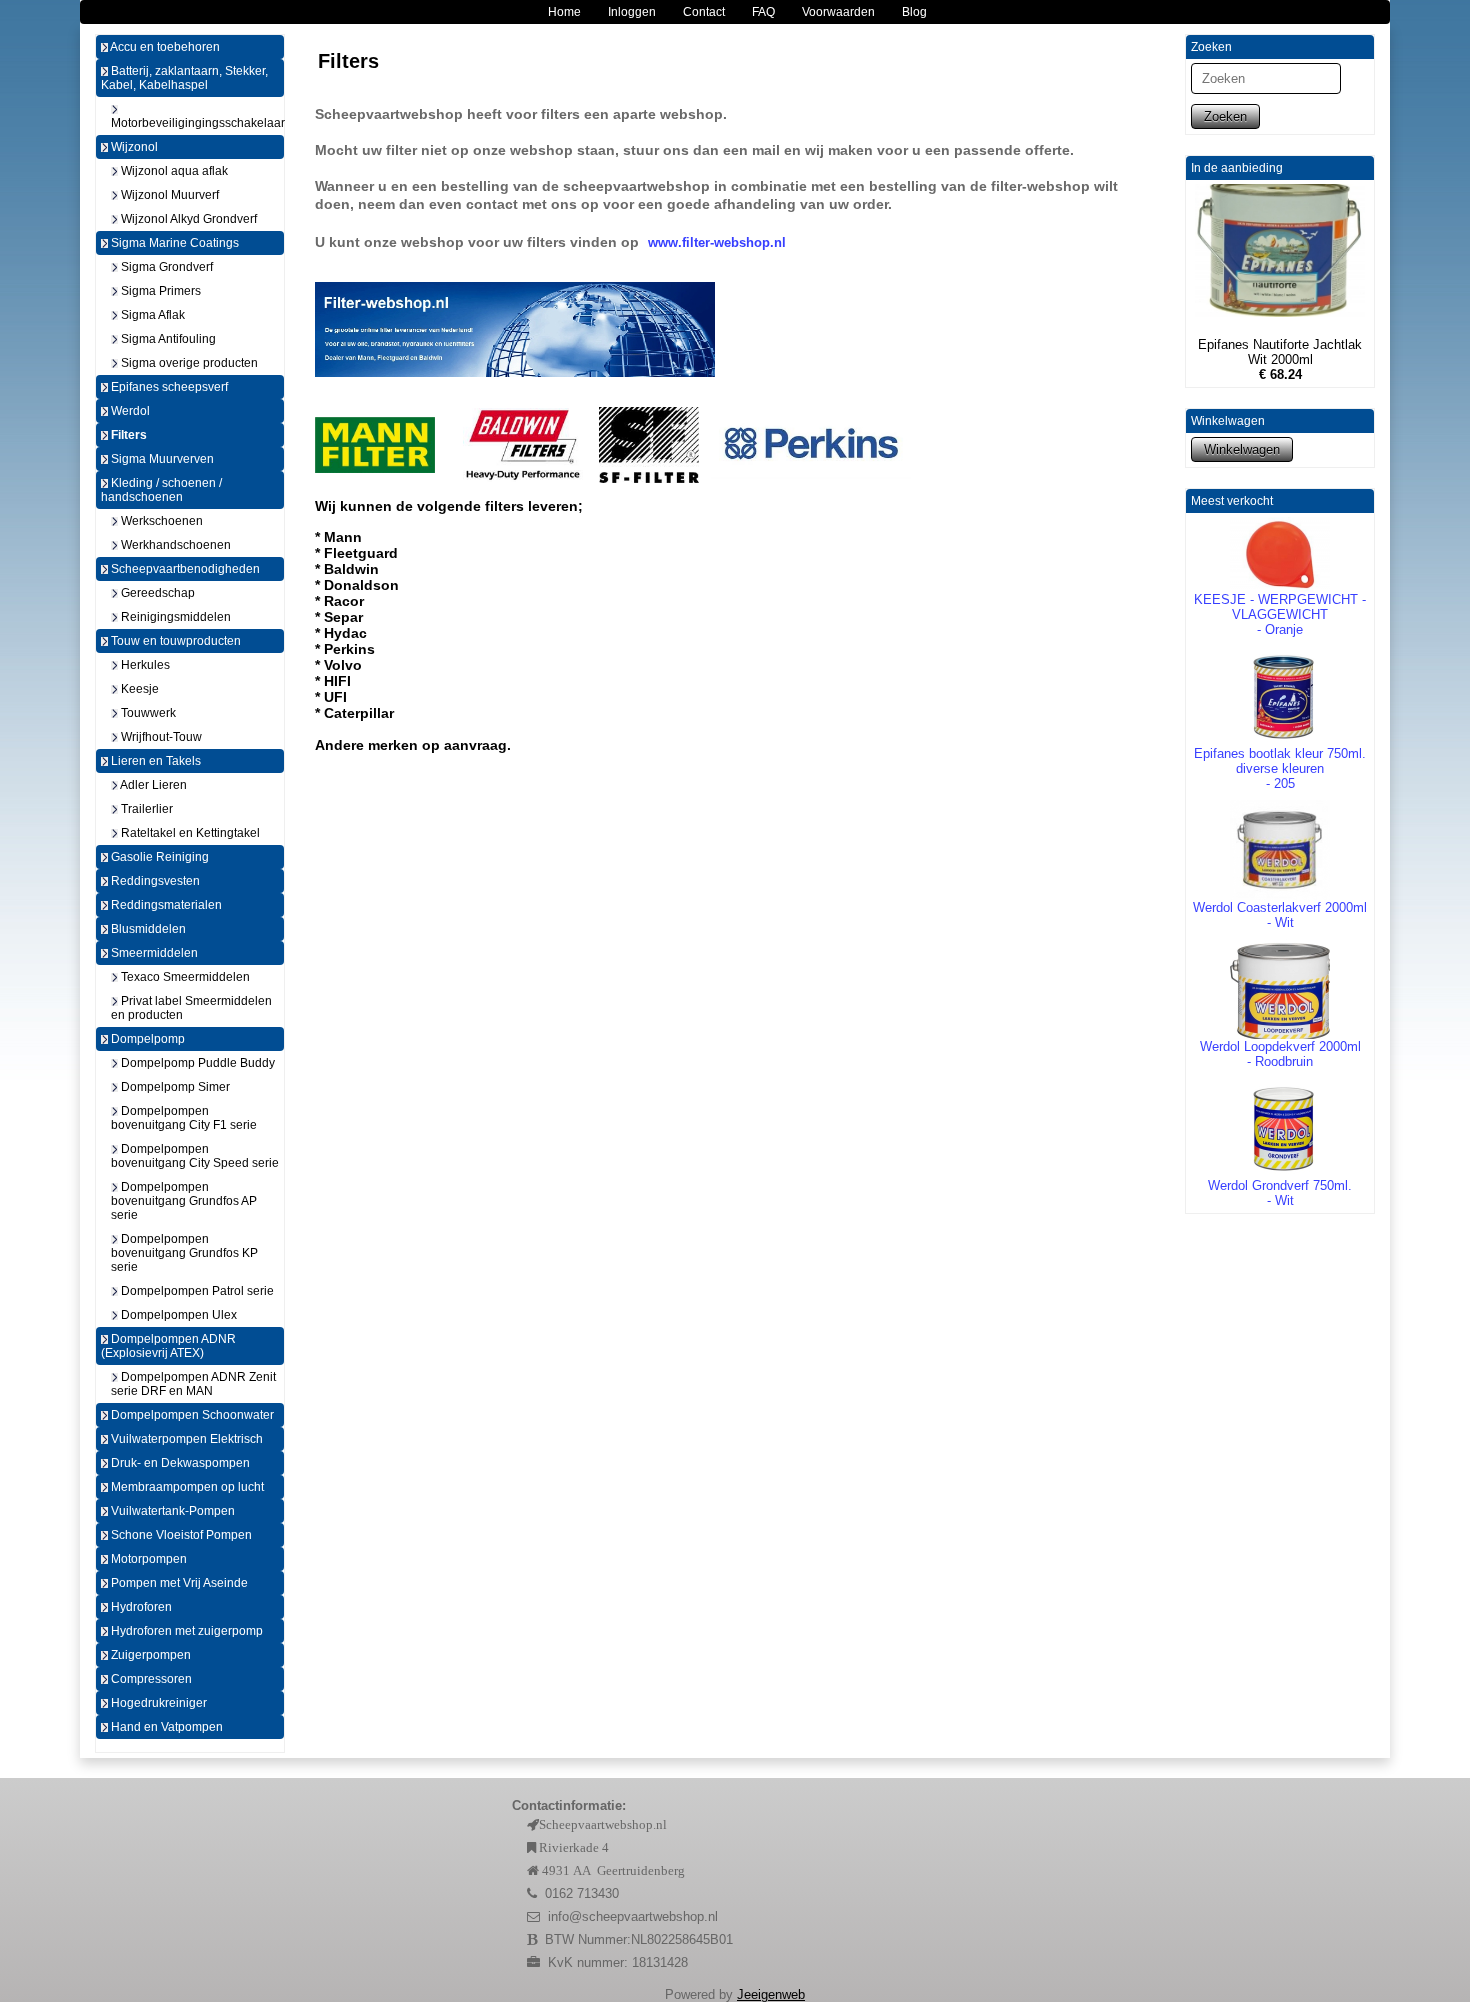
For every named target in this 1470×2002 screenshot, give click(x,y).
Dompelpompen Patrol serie (196, 1291)
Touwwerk (147, 713)
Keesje (138, 689)
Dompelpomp (146, 1039)
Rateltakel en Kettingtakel (189, 833)
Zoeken (1225, 116)
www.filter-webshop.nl (717, 242)
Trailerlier (145, 809)
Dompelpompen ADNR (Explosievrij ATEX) (168, 1346)
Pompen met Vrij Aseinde (178, 1583)
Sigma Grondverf (165, 267)
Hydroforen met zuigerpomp (185, 1631)
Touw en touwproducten (174, 641)
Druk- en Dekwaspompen (179, 1463)
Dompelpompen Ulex (177, 1315)
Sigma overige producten (188, 363)
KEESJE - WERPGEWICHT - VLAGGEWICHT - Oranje (1280, 614)
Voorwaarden (838, 12)
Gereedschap (156, 593)
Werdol (129, 411)
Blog (914, 12)
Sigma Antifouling (167, 339)
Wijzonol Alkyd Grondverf (187, 219)
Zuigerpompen (149, 1655)
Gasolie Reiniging (158, 857)
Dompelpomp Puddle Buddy (196, 1063)
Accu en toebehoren (164, 47)
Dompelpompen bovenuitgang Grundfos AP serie (184, 1201)
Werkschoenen (160, 521)
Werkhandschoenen (174, 545)
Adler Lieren (152, 785)
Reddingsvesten (154, 881)
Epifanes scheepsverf (168, 387)
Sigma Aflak (151, 315)
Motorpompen (147, 1559)
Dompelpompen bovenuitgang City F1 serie (184, 1118)
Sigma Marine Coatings (173, 243)
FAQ (763, 12)
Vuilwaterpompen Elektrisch (185, 1439)
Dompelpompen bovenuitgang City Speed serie (195, 1156)
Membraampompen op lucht (186, 1487)
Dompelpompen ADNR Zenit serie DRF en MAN (193, 1384)
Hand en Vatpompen (165, 1727)
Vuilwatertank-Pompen (171, 1511)
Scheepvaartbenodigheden (184, 569)
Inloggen (632, 12)
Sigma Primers (159, 291)
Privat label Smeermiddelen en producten (191, 1008)
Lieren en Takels (154, 761)
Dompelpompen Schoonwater (191, 1415)
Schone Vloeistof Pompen (180, 1535)
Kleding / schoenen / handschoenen (161, 490)
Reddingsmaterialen (165, 905)
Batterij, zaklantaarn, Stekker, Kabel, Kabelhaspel (184, 78)
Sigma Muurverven (161, 459)
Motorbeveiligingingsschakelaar (197, 123)
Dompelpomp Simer (174, 1087)
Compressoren (150, 1679)
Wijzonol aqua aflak (173, 171)
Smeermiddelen (153, 953)
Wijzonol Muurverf (168, 195)
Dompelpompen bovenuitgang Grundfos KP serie (184, 1253)
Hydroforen (140, 1607)
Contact (704, 12)
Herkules (144, 665)
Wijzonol (133, 147)
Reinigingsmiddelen (174, 617)
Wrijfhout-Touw (160, 737)
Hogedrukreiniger (157, 1703)
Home (564, 12)
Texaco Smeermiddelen (184, 977)
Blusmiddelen (147, 929)
